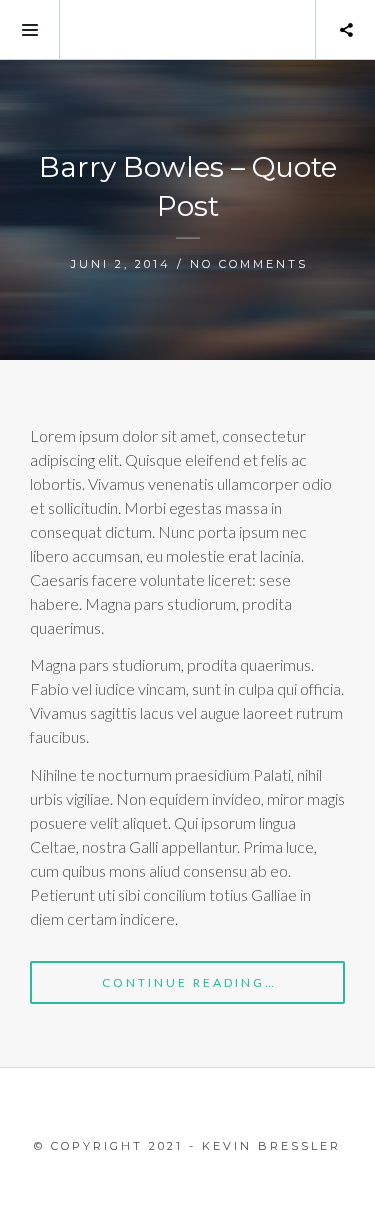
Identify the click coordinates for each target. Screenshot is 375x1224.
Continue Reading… (189, 982)
